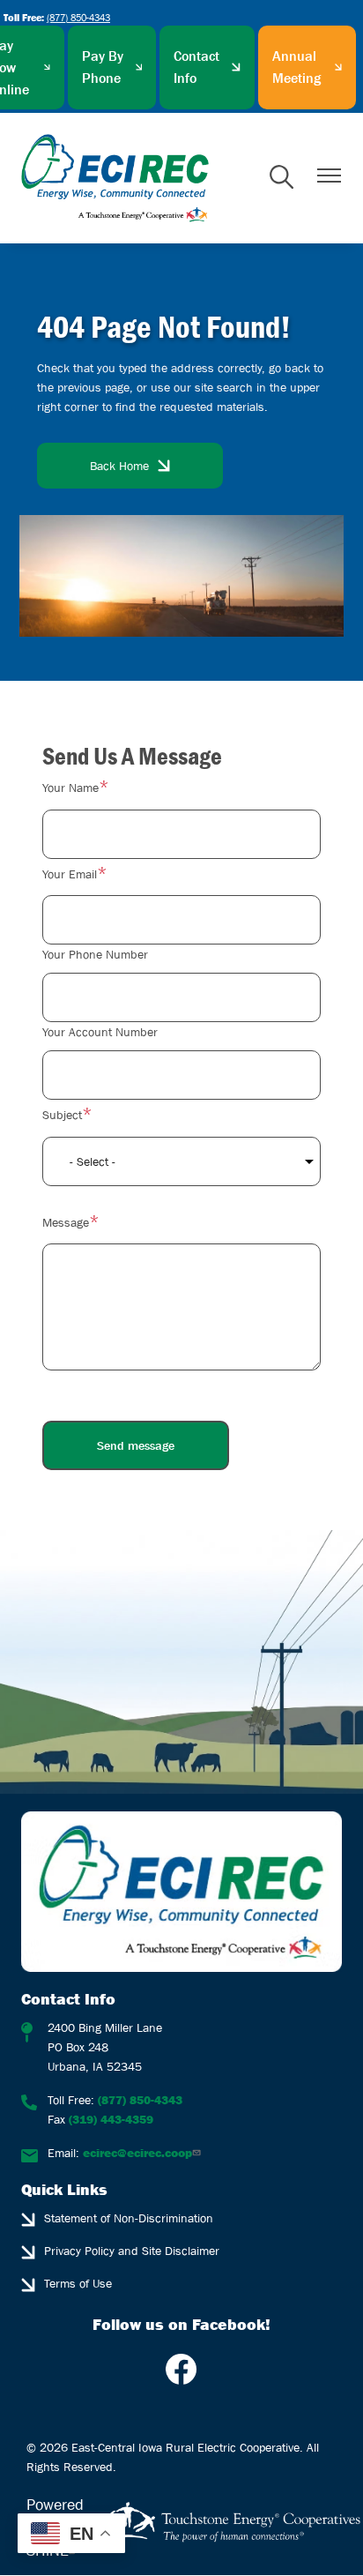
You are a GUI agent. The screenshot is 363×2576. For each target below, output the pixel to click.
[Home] (115, 178)
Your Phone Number (95, 954)
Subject (62, 1115)
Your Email (70, 874)
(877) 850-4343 (78, 17)
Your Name (70, 788)
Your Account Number (100, 1032)
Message (66, 1222)
